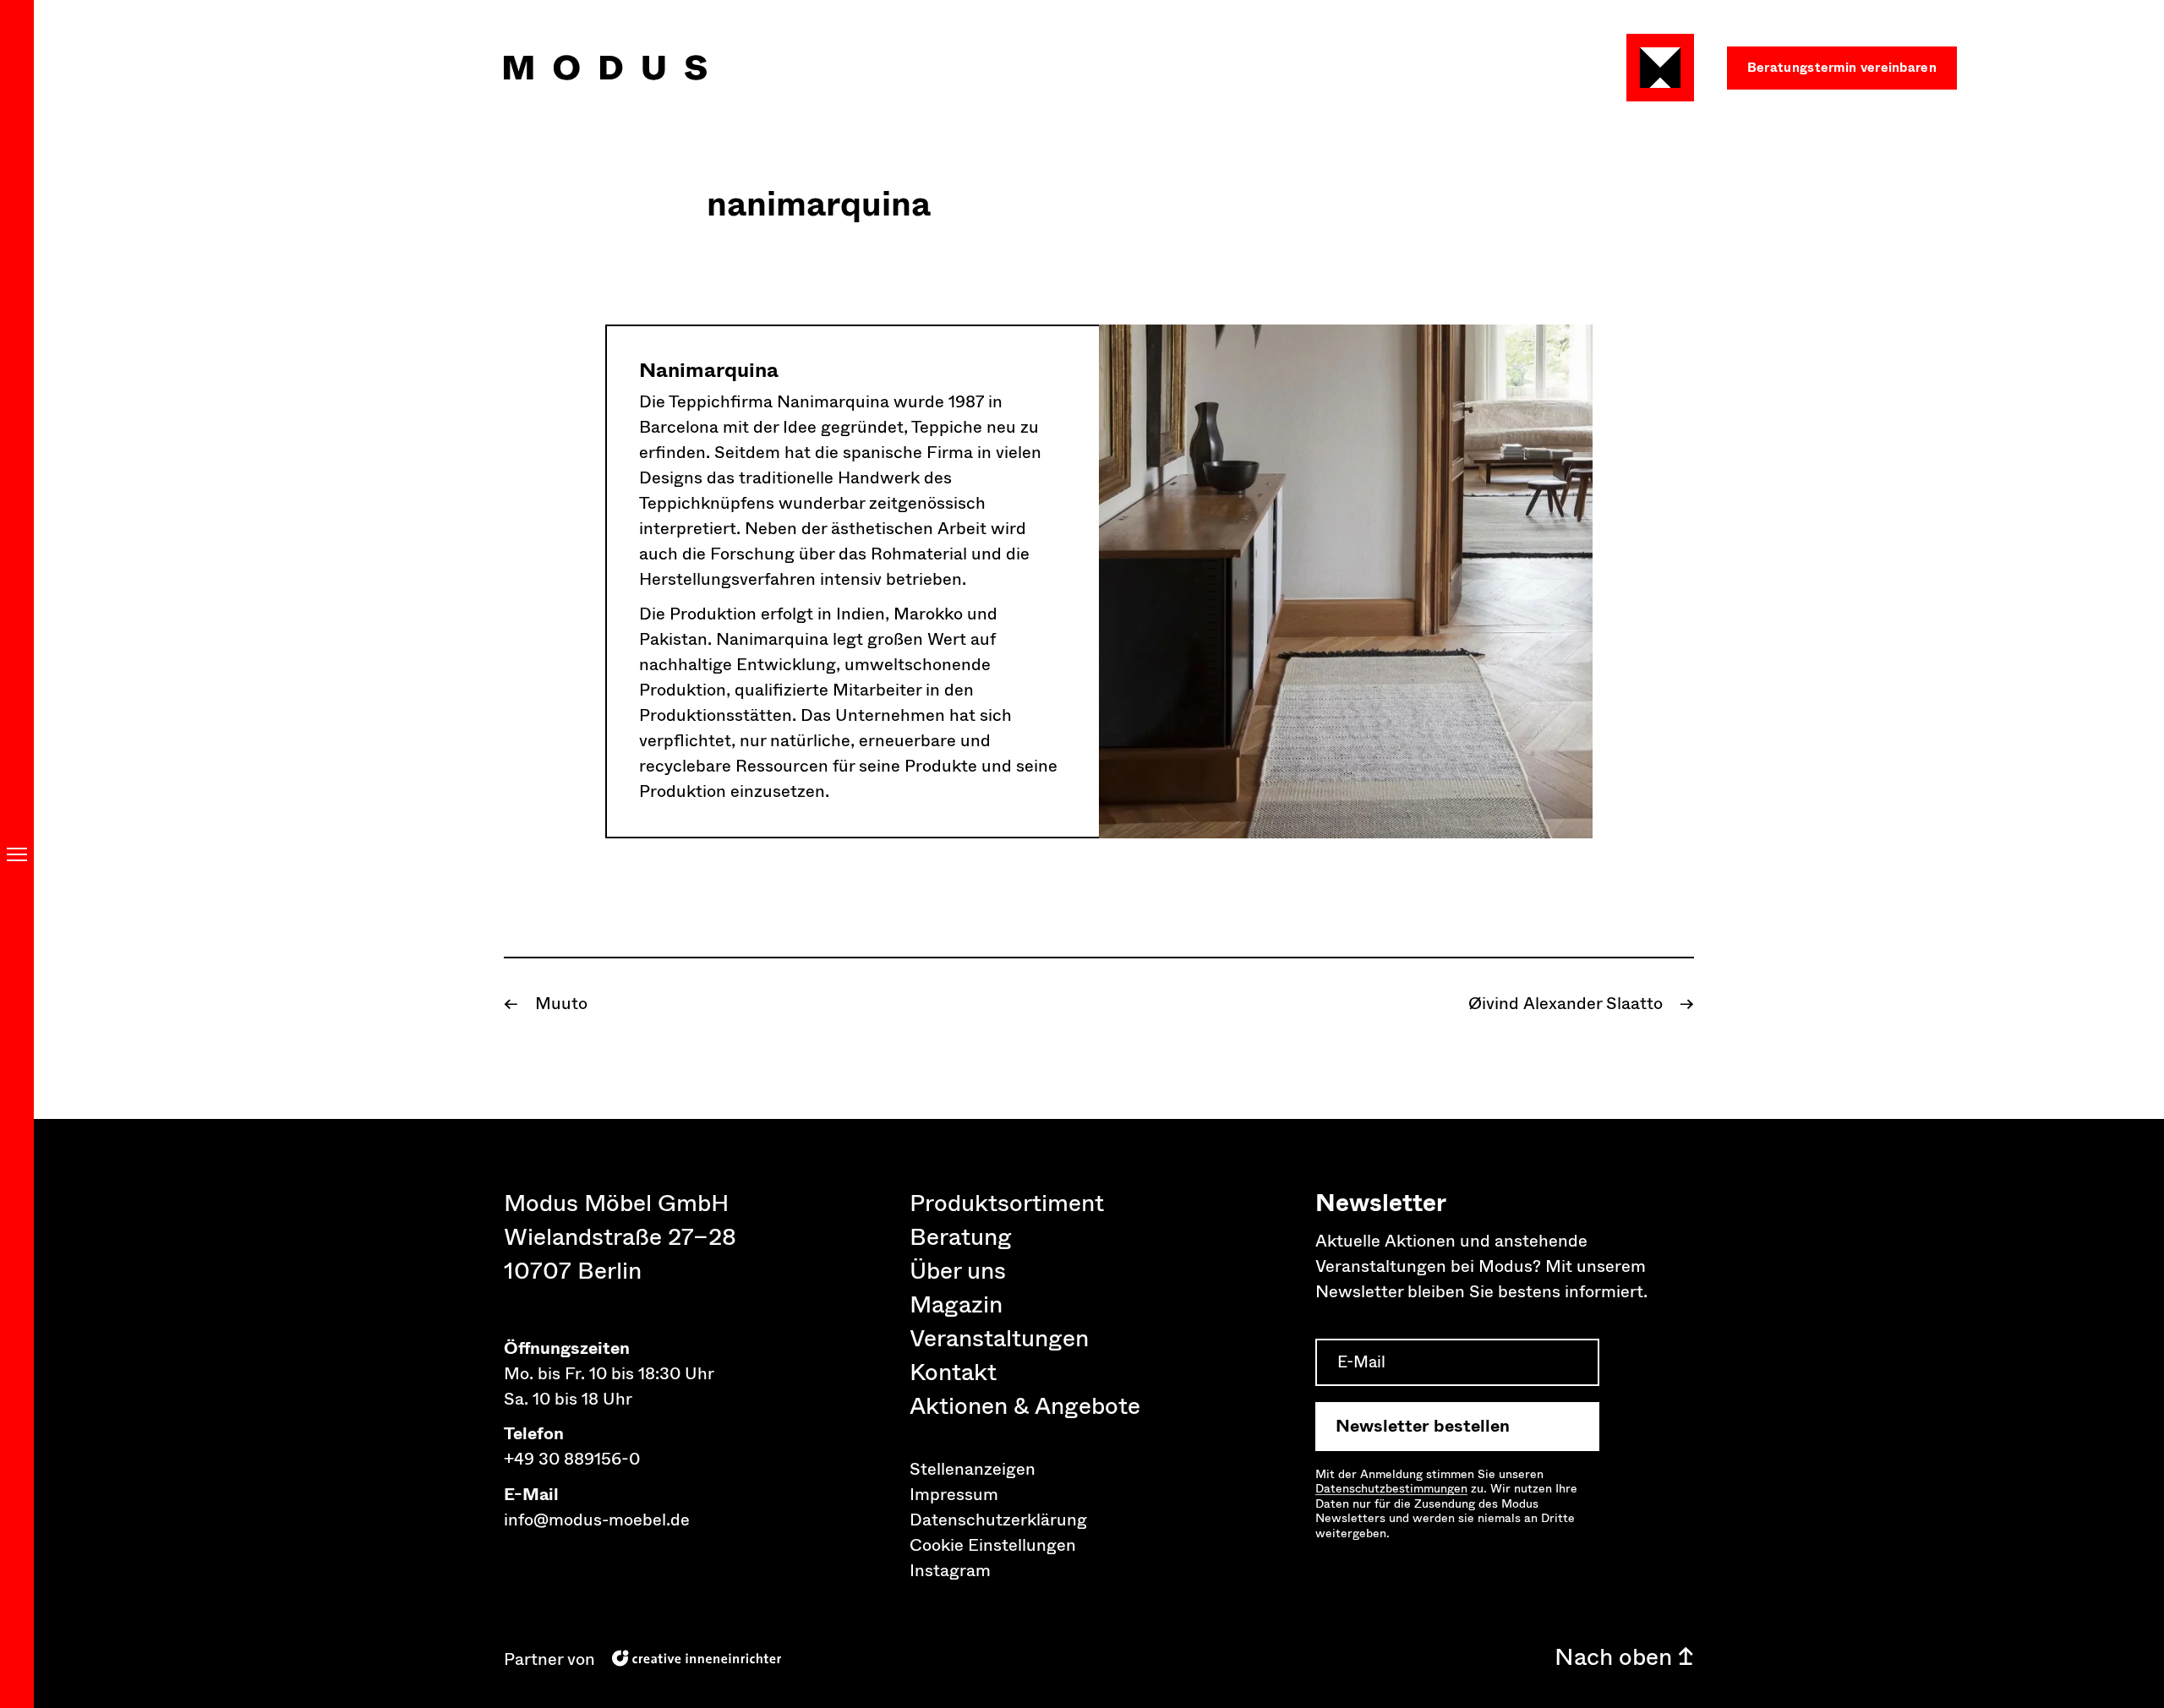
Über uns (958, 1271)
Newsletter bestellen (1423, 1426)
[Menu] (17, 854)
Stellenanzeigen (973, 1469)
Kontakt (953, 1372)
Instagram (950, 1571)
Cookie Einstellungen (993, 1545)
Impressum (954, 1495)
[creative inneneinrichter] (697, 1657)
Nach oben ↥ (1624, 1657)
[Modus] (605, 68)
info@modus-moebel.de (597, 1520)
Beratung (961, 1237)
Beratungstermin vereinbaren (1842, 68)
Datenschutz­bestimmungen (1391, 1489)
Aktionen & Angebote (1025, 1406)
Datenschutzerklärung (998, 1520)
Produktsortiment (1007, 1203)
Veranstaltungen (999, 1339)
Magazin (956, 1305)
